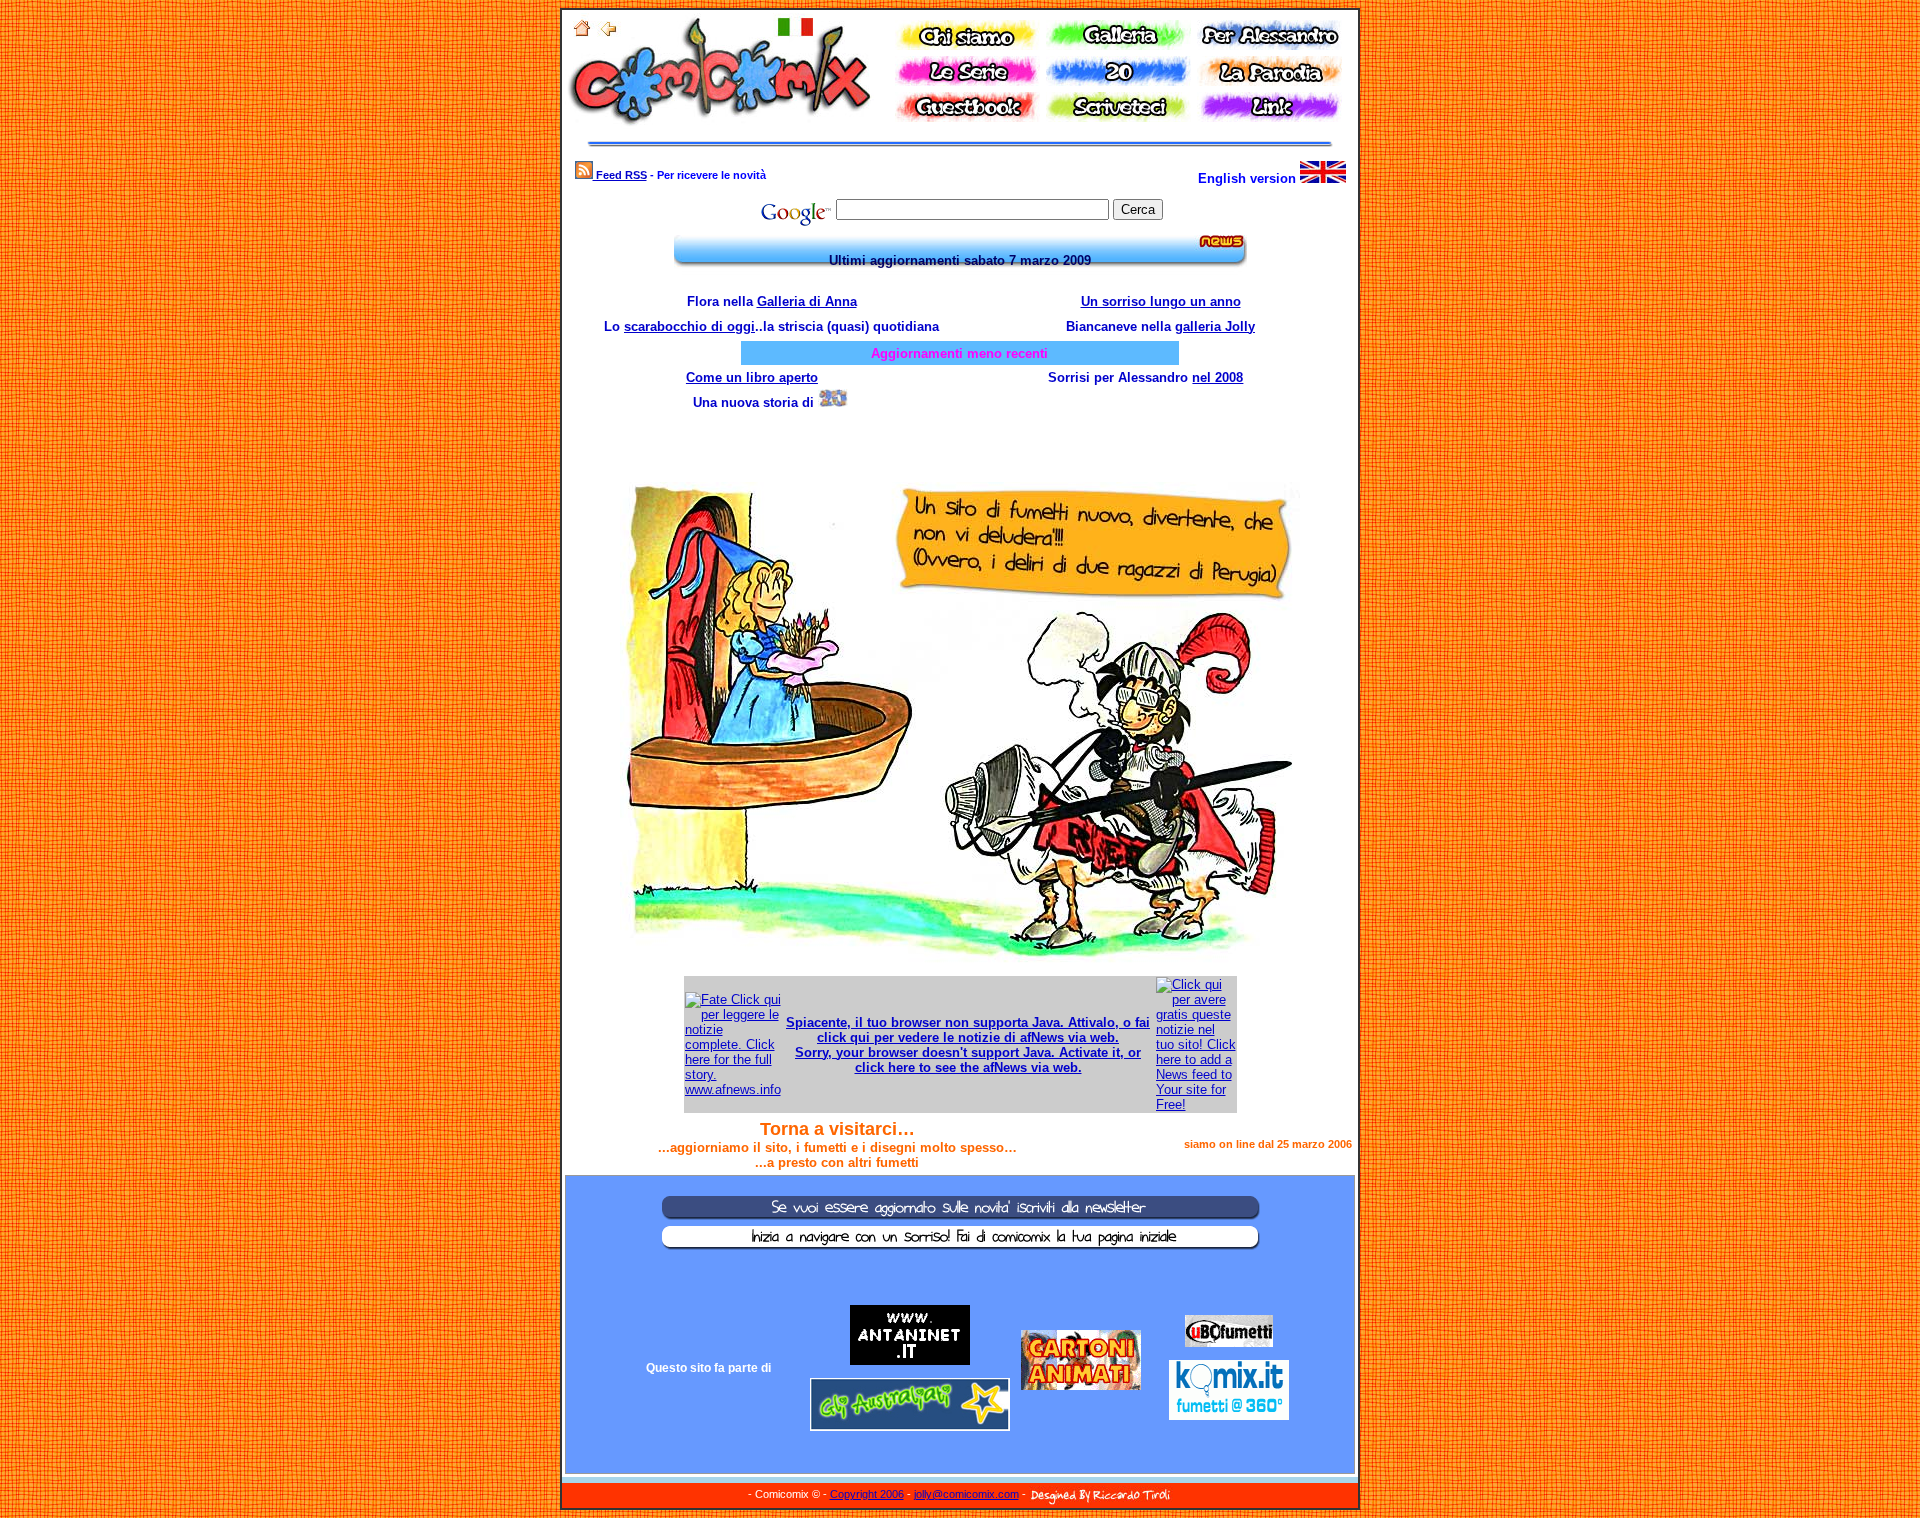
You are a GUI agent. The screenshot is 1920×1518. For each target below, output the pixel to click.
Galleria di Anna (807, 301)
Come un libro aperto (752, 377)
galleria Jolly (1215, 326)
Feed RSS (620, 175)
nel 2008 (1217, 377)
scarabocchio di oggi (689, 326)
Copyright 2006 (867, 1494)
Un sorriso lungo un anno (1161, 301)
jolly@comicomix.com (966, 1494)
